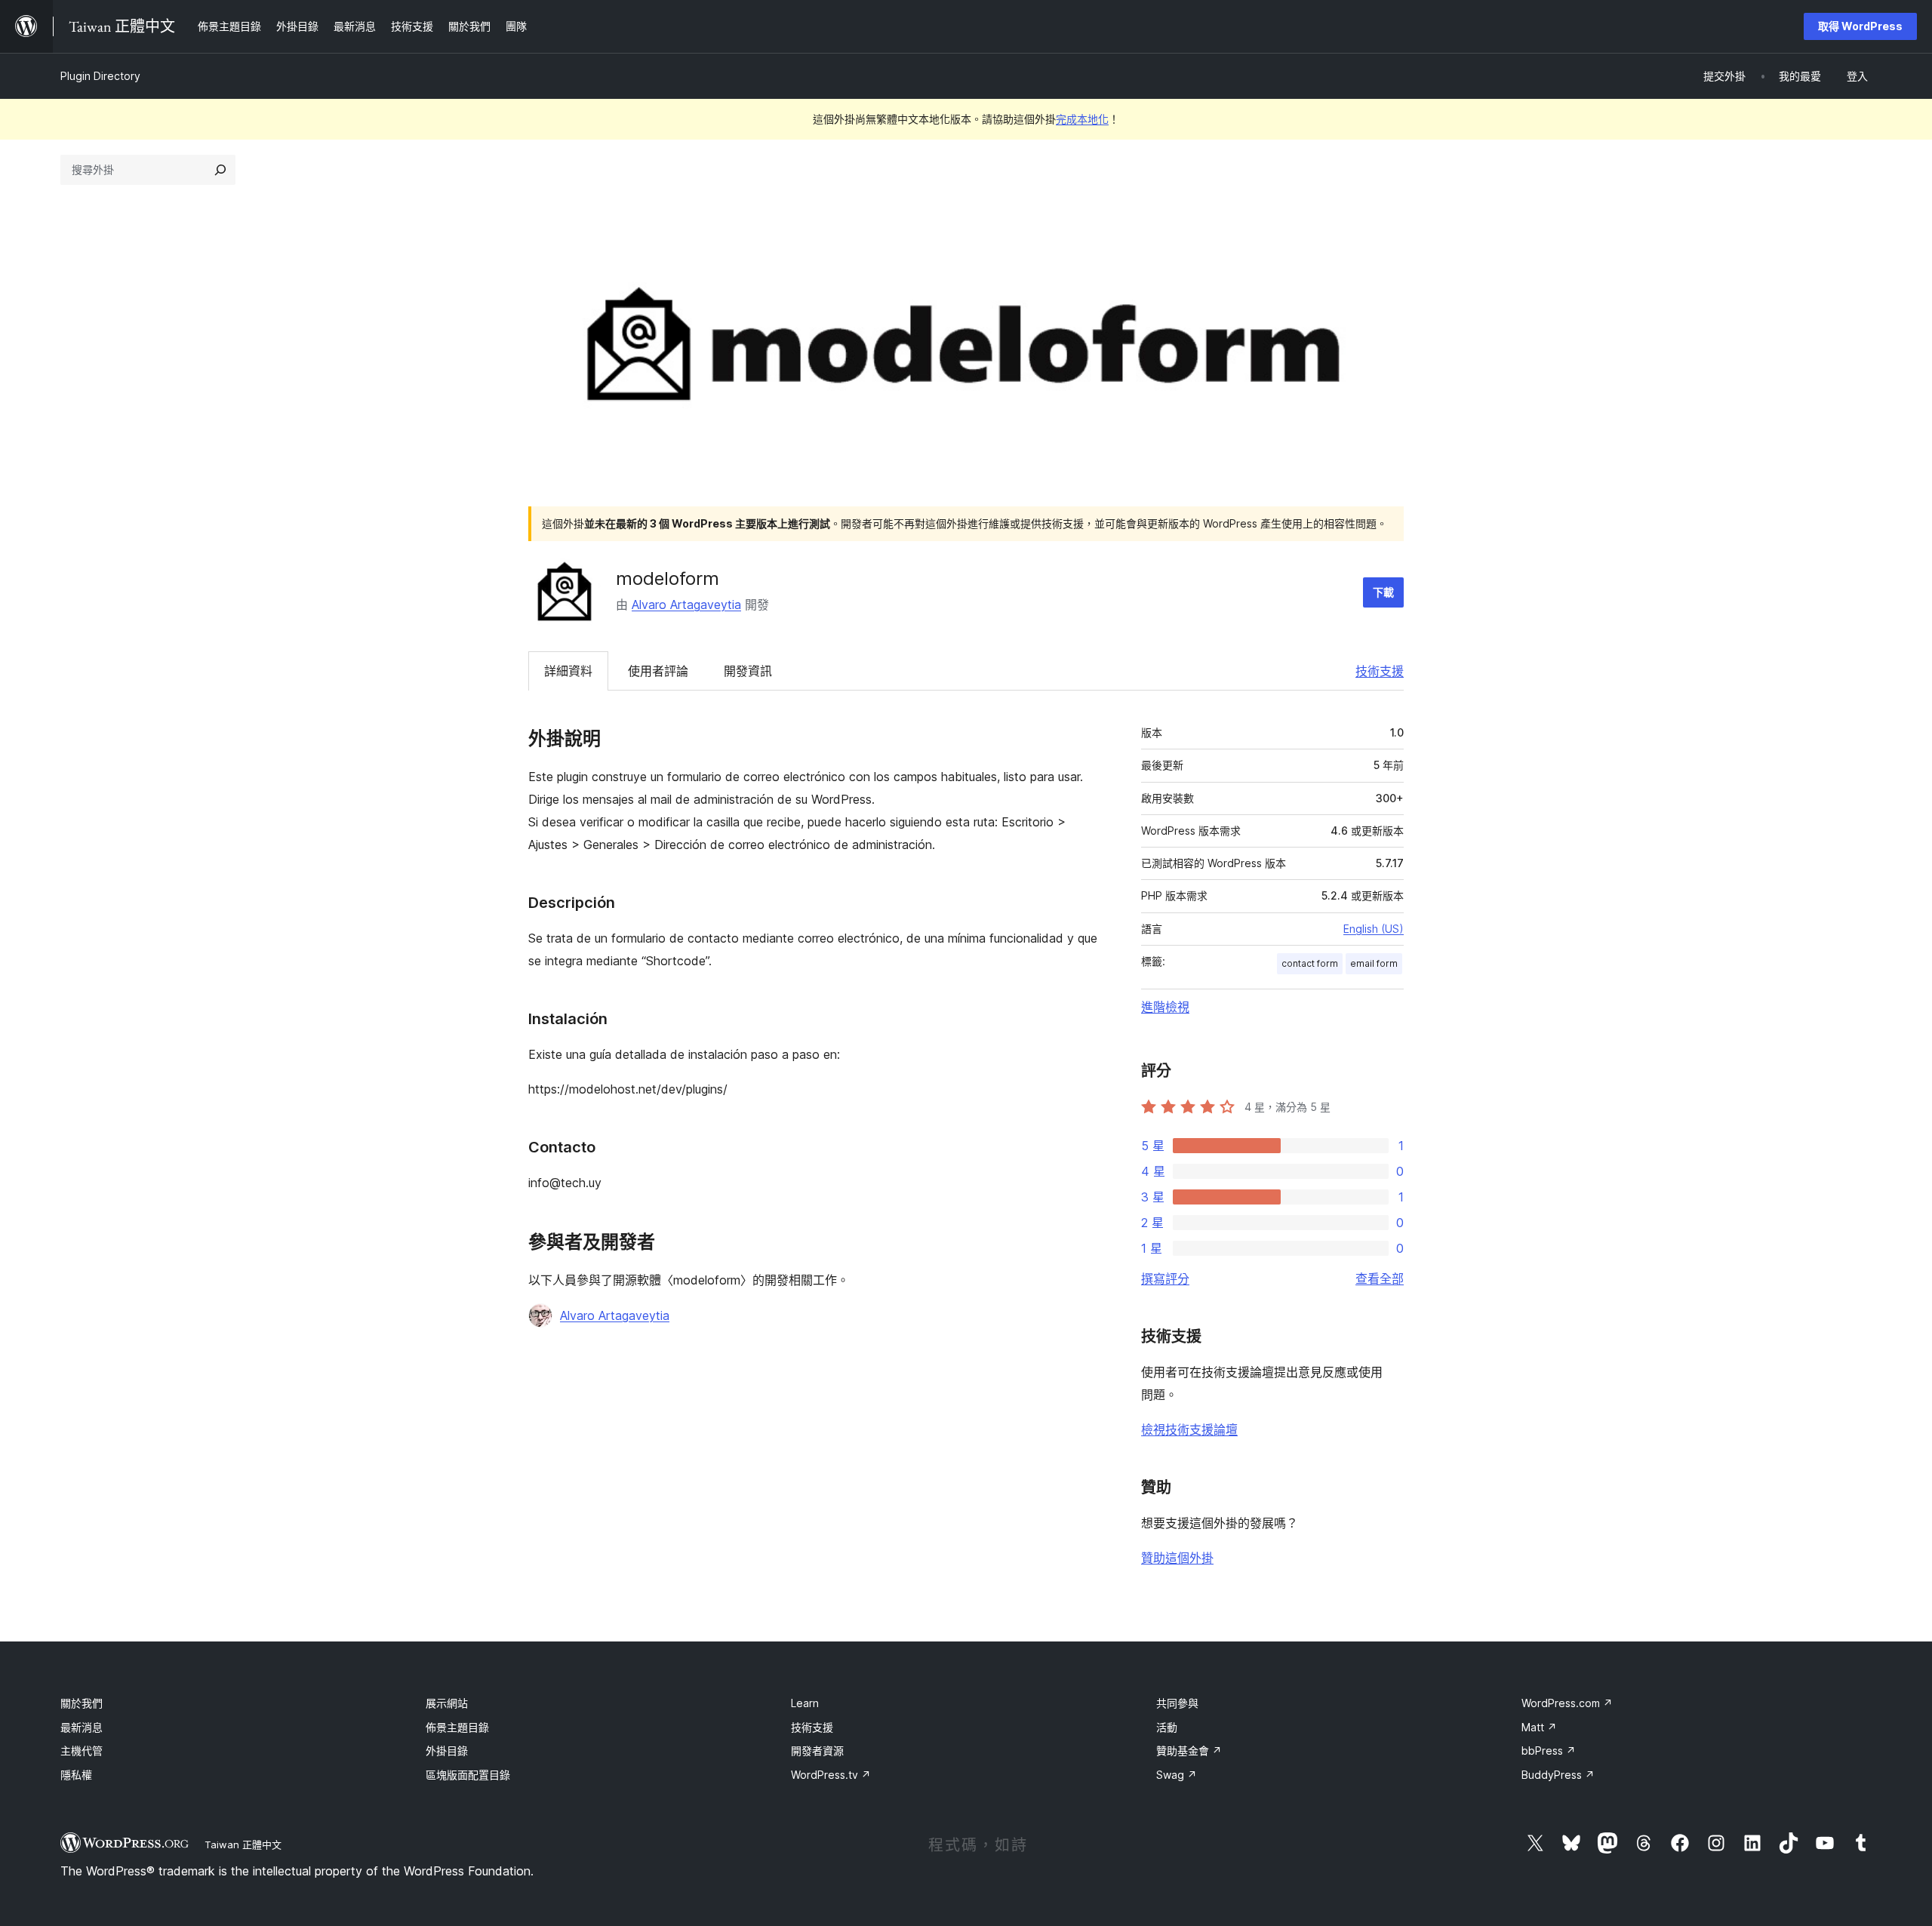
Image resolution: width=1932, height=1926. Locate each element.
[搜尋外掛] (220, 170)
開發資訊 (748, 671)
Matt (1539, 1727)
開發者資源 (817, 1751)
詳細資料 (568, 671)
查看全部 (1380, 1278)
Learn (805, 1703)
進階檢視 (1165, 1007)
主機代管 (82, 1751)
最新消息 (82, 1727)
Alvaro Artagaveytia (686, 605)
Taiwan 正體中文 (243, 1844)
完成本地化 (1082, 119)
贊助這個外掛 (1177, 1558)
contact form (1310, 963)
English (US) (1374, 929)
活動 (1167, 1727)
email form (1374, 963)
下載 (1383, 592)
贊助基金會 (1189, 1751)
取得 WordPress (1860, 26)
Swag (1177, 1775)
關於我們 (82, 1703)
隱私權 (76, 1775)
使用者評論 (658, 671)
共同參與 (1177, 1703)
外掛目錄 (447, 1751)
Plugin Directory (100, 76)
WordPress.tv (831, 1775)
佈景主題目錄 (457, 1727)
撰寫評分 (1165, 1278)
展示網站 (447, 1703)
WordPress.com (1567, 1703)
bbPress (1549, 1751)
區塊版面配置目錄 (468, 1775)
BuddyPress (1558, 1775)
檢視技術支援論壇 (1189, 1429)
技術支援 (1380, 671)
